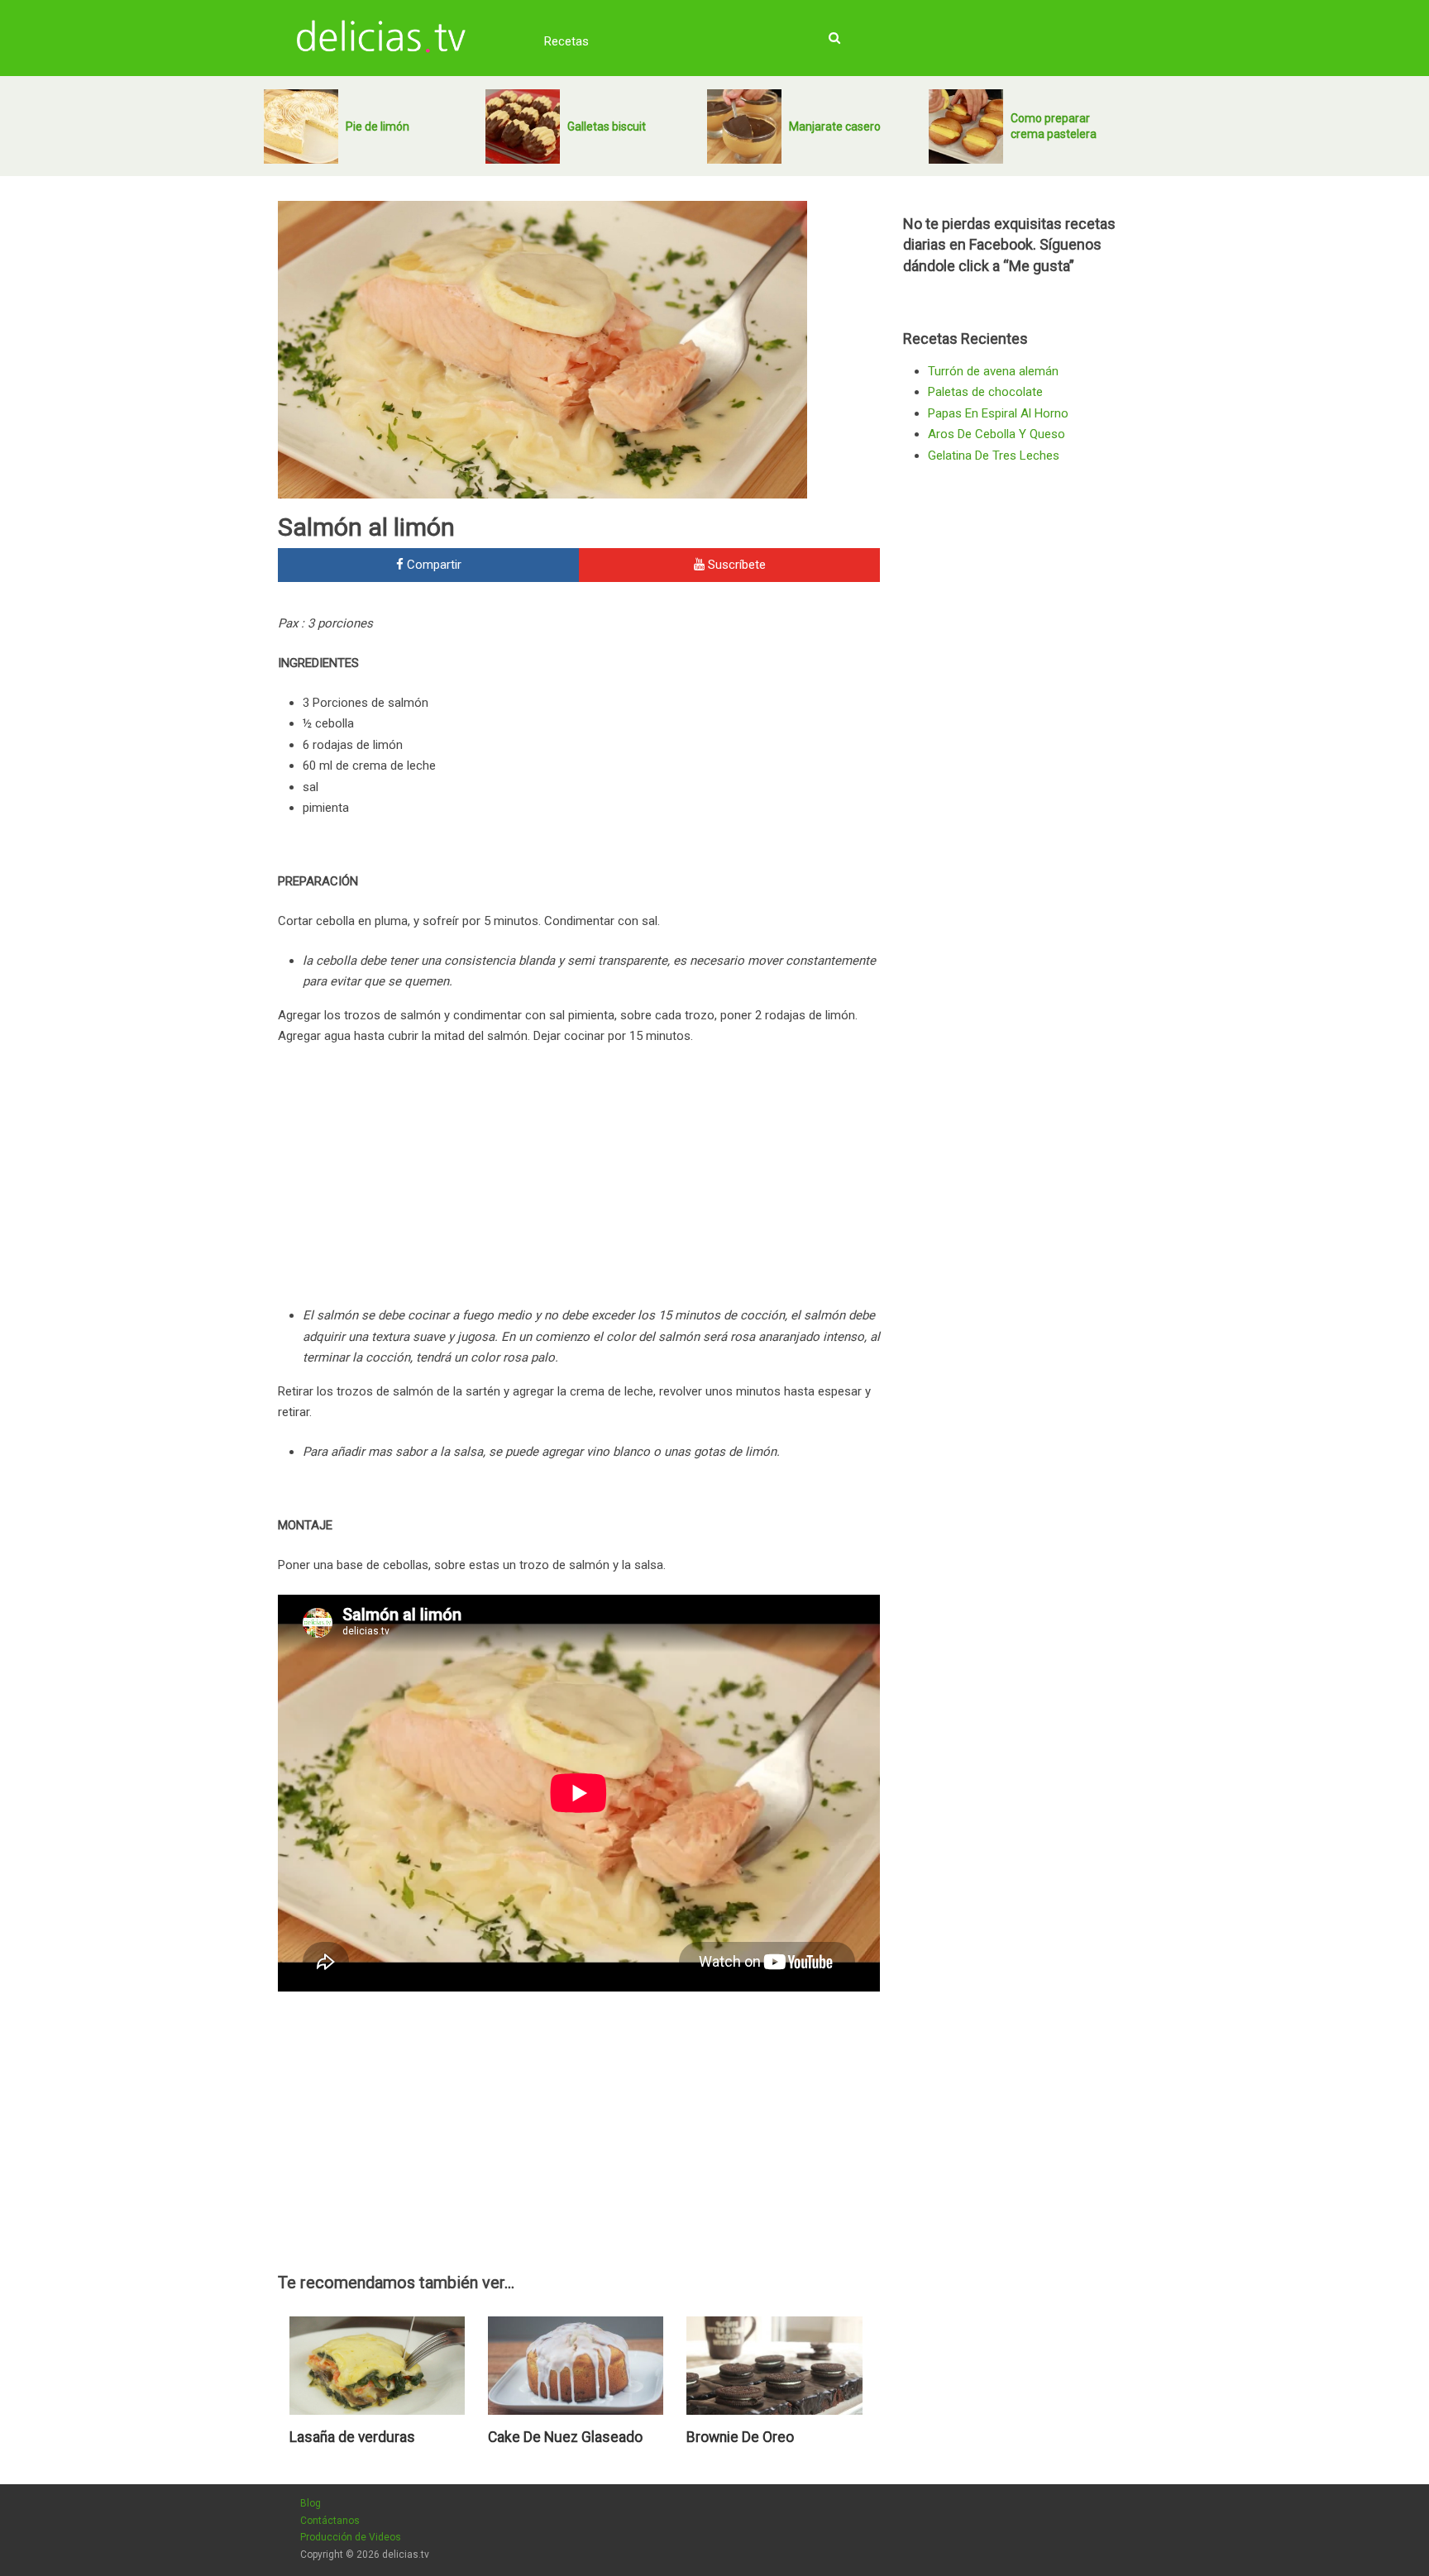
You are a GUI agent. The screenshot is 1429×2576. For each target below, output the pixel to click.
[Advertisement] (741, 725)
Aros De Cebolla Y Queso (996, 434)
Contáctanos (330, 2521)
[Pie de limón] (301, 126)
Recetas (566, 41)
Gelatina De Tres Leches (994, 456)
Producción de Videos (351, 2537)
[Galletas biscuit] (523, 126)
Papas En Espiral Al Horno (998, 413)
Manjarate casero (835, 126)
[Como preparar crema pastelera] (966, 126)
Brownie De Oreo (740, 2437)
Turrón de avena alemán (993, 371)
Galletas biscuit (607, 126)
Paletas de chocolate (985, 392)
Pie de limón (378, 126)
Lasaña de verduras (352, 2437)
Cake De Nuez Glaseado (565, 2437)
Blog (311, 2503)
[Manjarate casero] (744, 126)
